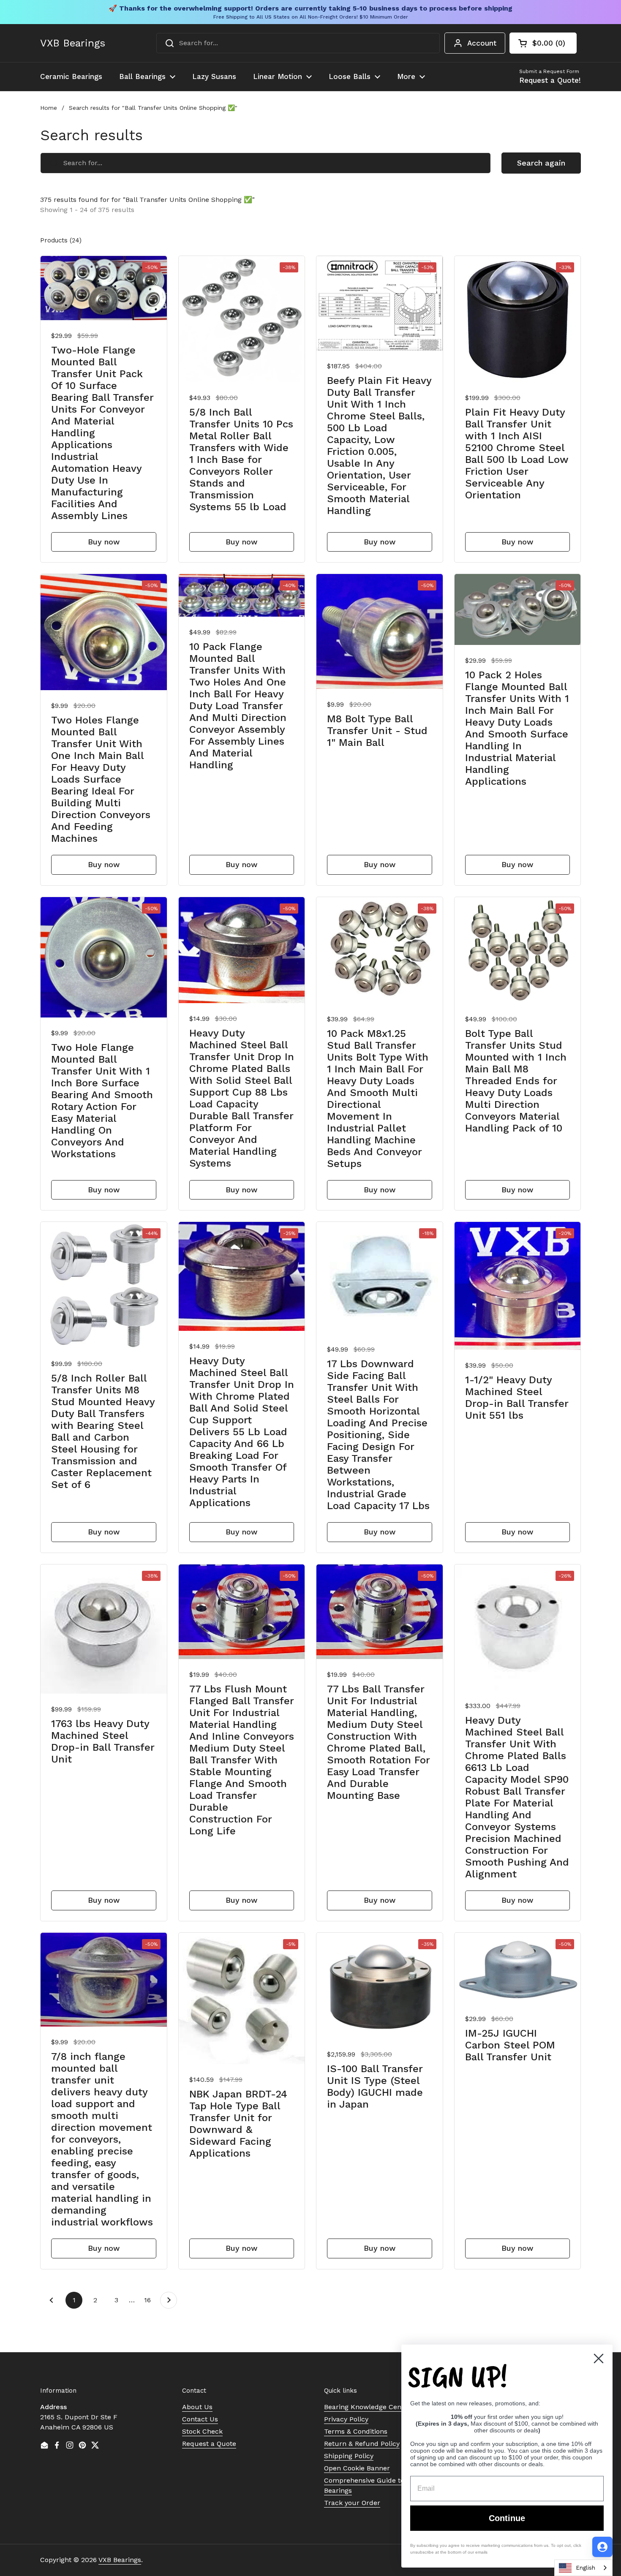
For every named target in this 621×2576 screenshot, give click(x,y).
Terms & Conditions (356, 2431)
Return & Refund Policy (362, 2444)
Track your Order (352, 2503)
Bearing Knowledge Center (367, 2407)
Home (49, 108)
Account (482, 43)
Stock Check (202, 2431)
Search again (541, 163)
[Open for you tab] (602, 2547)
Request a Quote (209, 2444)
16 (150, 2300)
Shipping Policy (349, 2456)
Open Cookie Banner (357, 2468)
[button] (543, 43)
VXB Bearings (73, 43)
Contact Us (200, 2419)
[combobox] (298, 43)
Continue (507, 2518)
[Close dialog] (599, 2358)
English (586, 2568)
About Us (197, 2407)
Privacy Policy (346, 2419)
